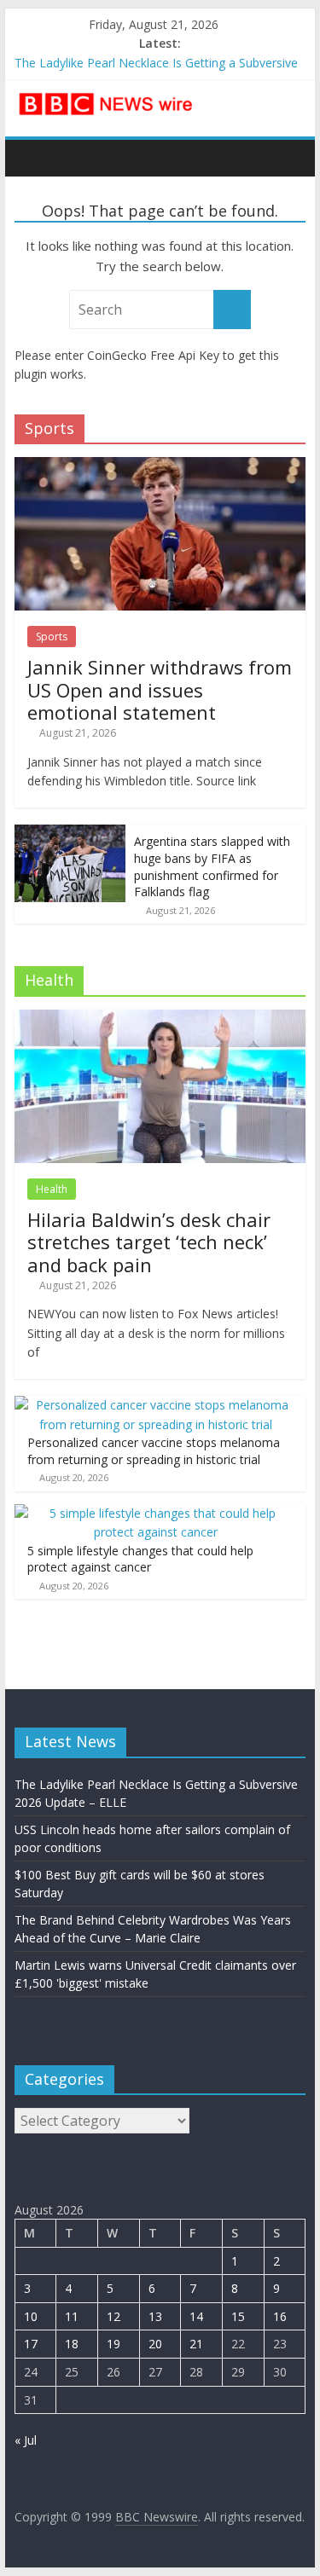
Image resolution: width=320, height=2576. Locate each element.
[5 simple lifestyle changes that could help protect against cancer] (156, 1513)
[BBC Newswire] (32, 158)
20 (155, 2344)
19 (113, 2344)
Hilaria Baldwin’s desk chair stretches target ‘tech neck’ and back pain (149, 1242)
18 (72, 2344)
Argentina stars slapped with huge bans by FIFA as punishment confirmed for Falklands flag (212, 866)
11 (72, 2316)
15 (238, 2316)
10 (31, 2316)
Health (52, 1189)
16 (280, 2316)
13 (155, 2316)
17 (31, 2344)
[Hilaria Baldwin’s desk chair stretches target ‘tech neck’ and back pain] (160, 1019)
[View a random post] (288, 158)
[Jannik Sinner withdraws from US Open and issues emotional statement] (160, 466)
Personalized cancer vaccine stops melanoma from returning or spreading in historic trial (154, 1451)
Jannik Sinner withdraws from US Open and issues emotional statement (160, 689)
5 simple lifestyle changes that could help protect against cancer (140, 1559)
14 (196, 2316)
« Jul (26, 2440)
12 (113, 2316)
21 (196, 2344)
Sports (52, 637)
